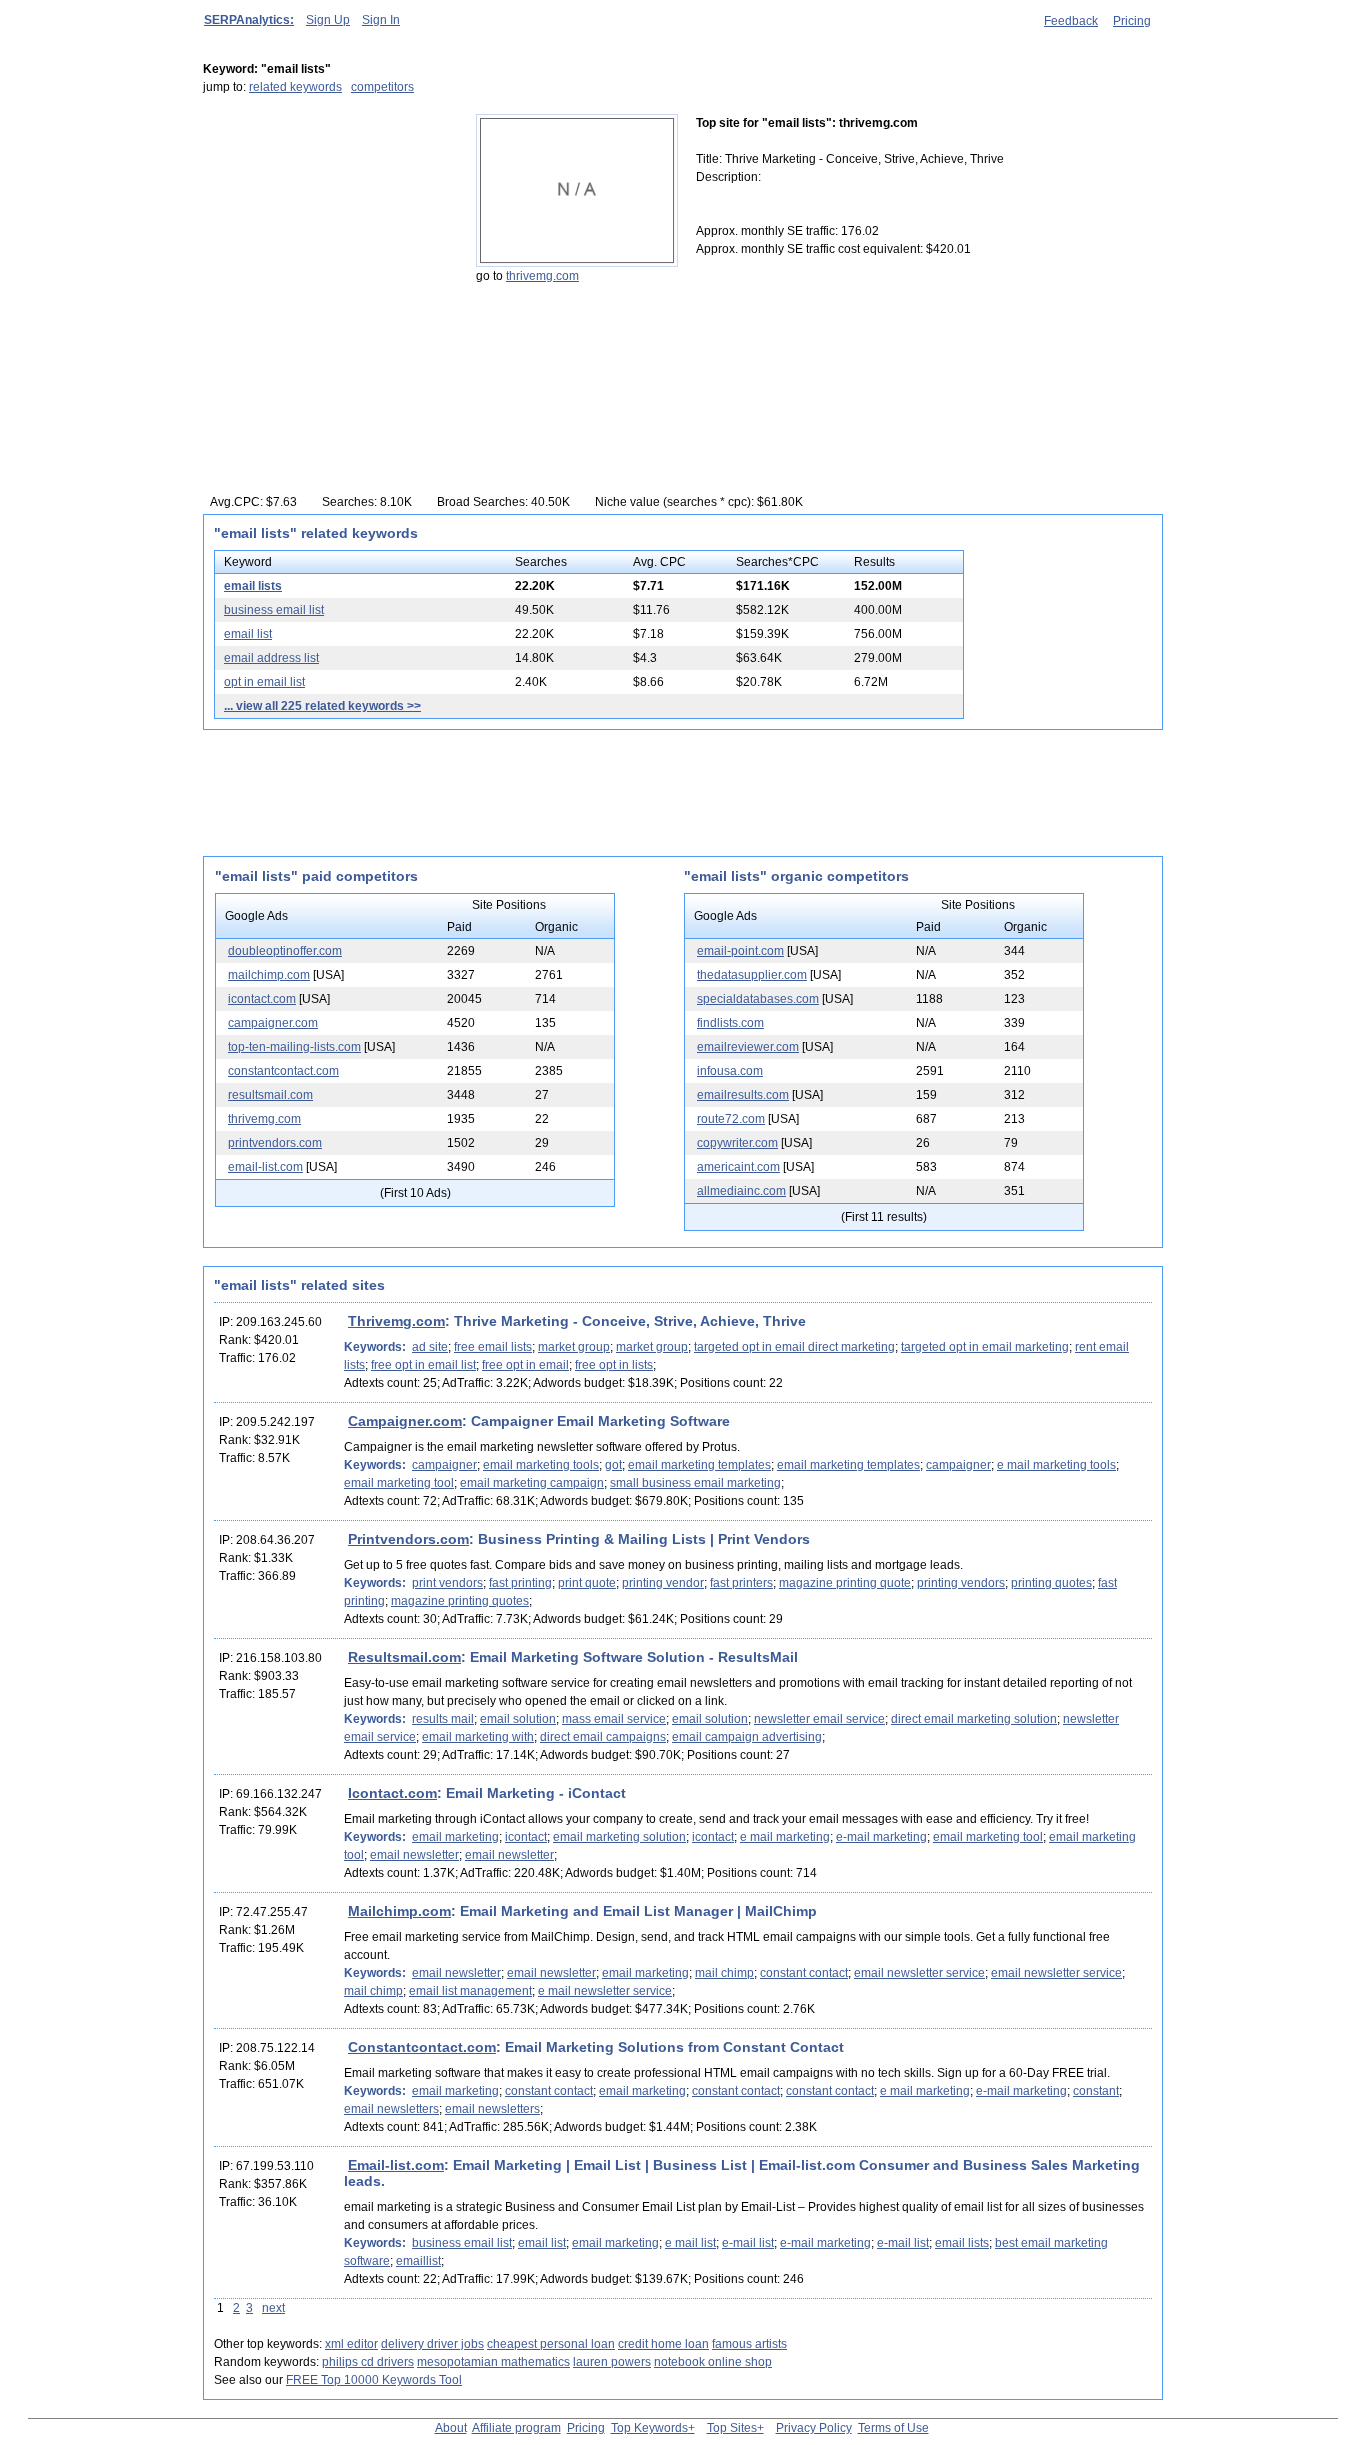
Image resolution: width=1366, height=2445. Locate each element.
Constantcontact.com (422, 2047)
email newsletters (391, 2109)
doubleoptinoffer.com (285, 951)
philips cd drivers (368, 2362)
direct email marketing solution (974, 1719)
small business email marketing (695, 1483)
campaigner (444, 1465)
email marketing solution (619, 1837)
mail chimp (724, 1973)
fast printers (741, 1583)
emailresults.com (743, 1095)
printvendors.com (275, 1143)
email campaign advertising (747, 1737)
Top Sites (732, 2428)
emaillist (418, 2261)
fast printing (520, 1583)
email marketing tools (541, 1465)
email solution (518, 1719)
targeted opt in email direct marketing (794, 1347)
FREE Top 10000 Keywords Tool (374, 2380)
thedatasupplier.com (752, 975)
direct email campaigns (603, 1737)
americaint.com (738, 1167)
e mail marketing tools (1056, 1465)
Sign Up (328, 20)
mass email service (614, 1719)
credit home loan (663, 2344)
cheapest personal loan (551, 2344)
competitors (382, 87)
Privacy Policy (814, 2428)
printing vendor (663, 1583)
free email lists (493, 1347)
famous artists (749, 2344)
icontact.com (262, 999)
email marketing (455, 1837)
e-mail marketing (881, 1837)
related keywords (295, 87)
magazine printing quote (845, 1583)
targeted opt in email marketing (985, 1347)
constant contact (804, 1973)
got (613, 1465)
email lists (253, 586)
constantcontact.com (283, 1071)
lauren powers (612, 2362)
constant (1096, 2091)
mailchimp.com (269, 975)
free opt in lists (614, 1365)
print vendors (447, 1583)
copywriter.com (737, 1143)
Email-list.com (396, 2165)
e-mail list (748, 2243)
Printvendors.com (408, 1539)
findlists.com (730, 1023)
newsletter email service (819, 1719)
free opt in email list (423, 1365)
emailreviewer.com (748, 1047)
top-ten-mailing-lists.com (294, 1047)
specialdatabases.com (758, 999)
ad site (430, 1347)
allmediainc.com (741, 1191)
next (273, 2308)
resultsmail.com (270, 1095)
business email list (274, 610)
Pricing (1132, 21)
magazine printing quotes (460, 1601)
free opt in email (525, 1365)
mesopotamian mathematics (493, 2362)
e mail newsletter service (605, 1991)
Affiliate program (516, 2428)
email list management (470, 1991)
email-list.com (265, 1167)
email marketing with (478, 1737)
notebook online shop (713, 2362)
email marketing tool (399, 1483)
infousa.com (730, 1071)
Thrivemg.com (396, 1321)
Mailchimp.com (399, 1911)
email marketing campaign (532, 1483)
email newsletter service (919, 1973)
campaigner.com (273, 1023)
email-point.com (740, 951)
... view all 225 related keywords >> (322, 706)
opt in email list (264, 682)
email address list (271, 658)
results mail (443, 1719)
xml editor (351, 2344)
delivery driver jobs (432, 2344)
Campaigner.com (405, 1421)
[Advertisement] (328, 239)
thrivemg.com (542, 276)
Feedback (1071, 21)
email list (248, 634)
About (451, 2428)
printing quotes (1051, 1583)
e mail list (690, 2243)
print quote (587, 1583)
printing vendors (961, 1583)
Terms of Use (893, 2428)
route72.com (731, 1119)
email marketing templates (699, 1465)
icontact (526, 1837)
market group (574, 1347)
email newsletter (414, 1855)
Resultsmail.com (404, 1657)
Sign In (381, 20)
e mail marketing (785, 1837)
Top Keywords (649, 2428)
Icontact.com (392, 1793)
